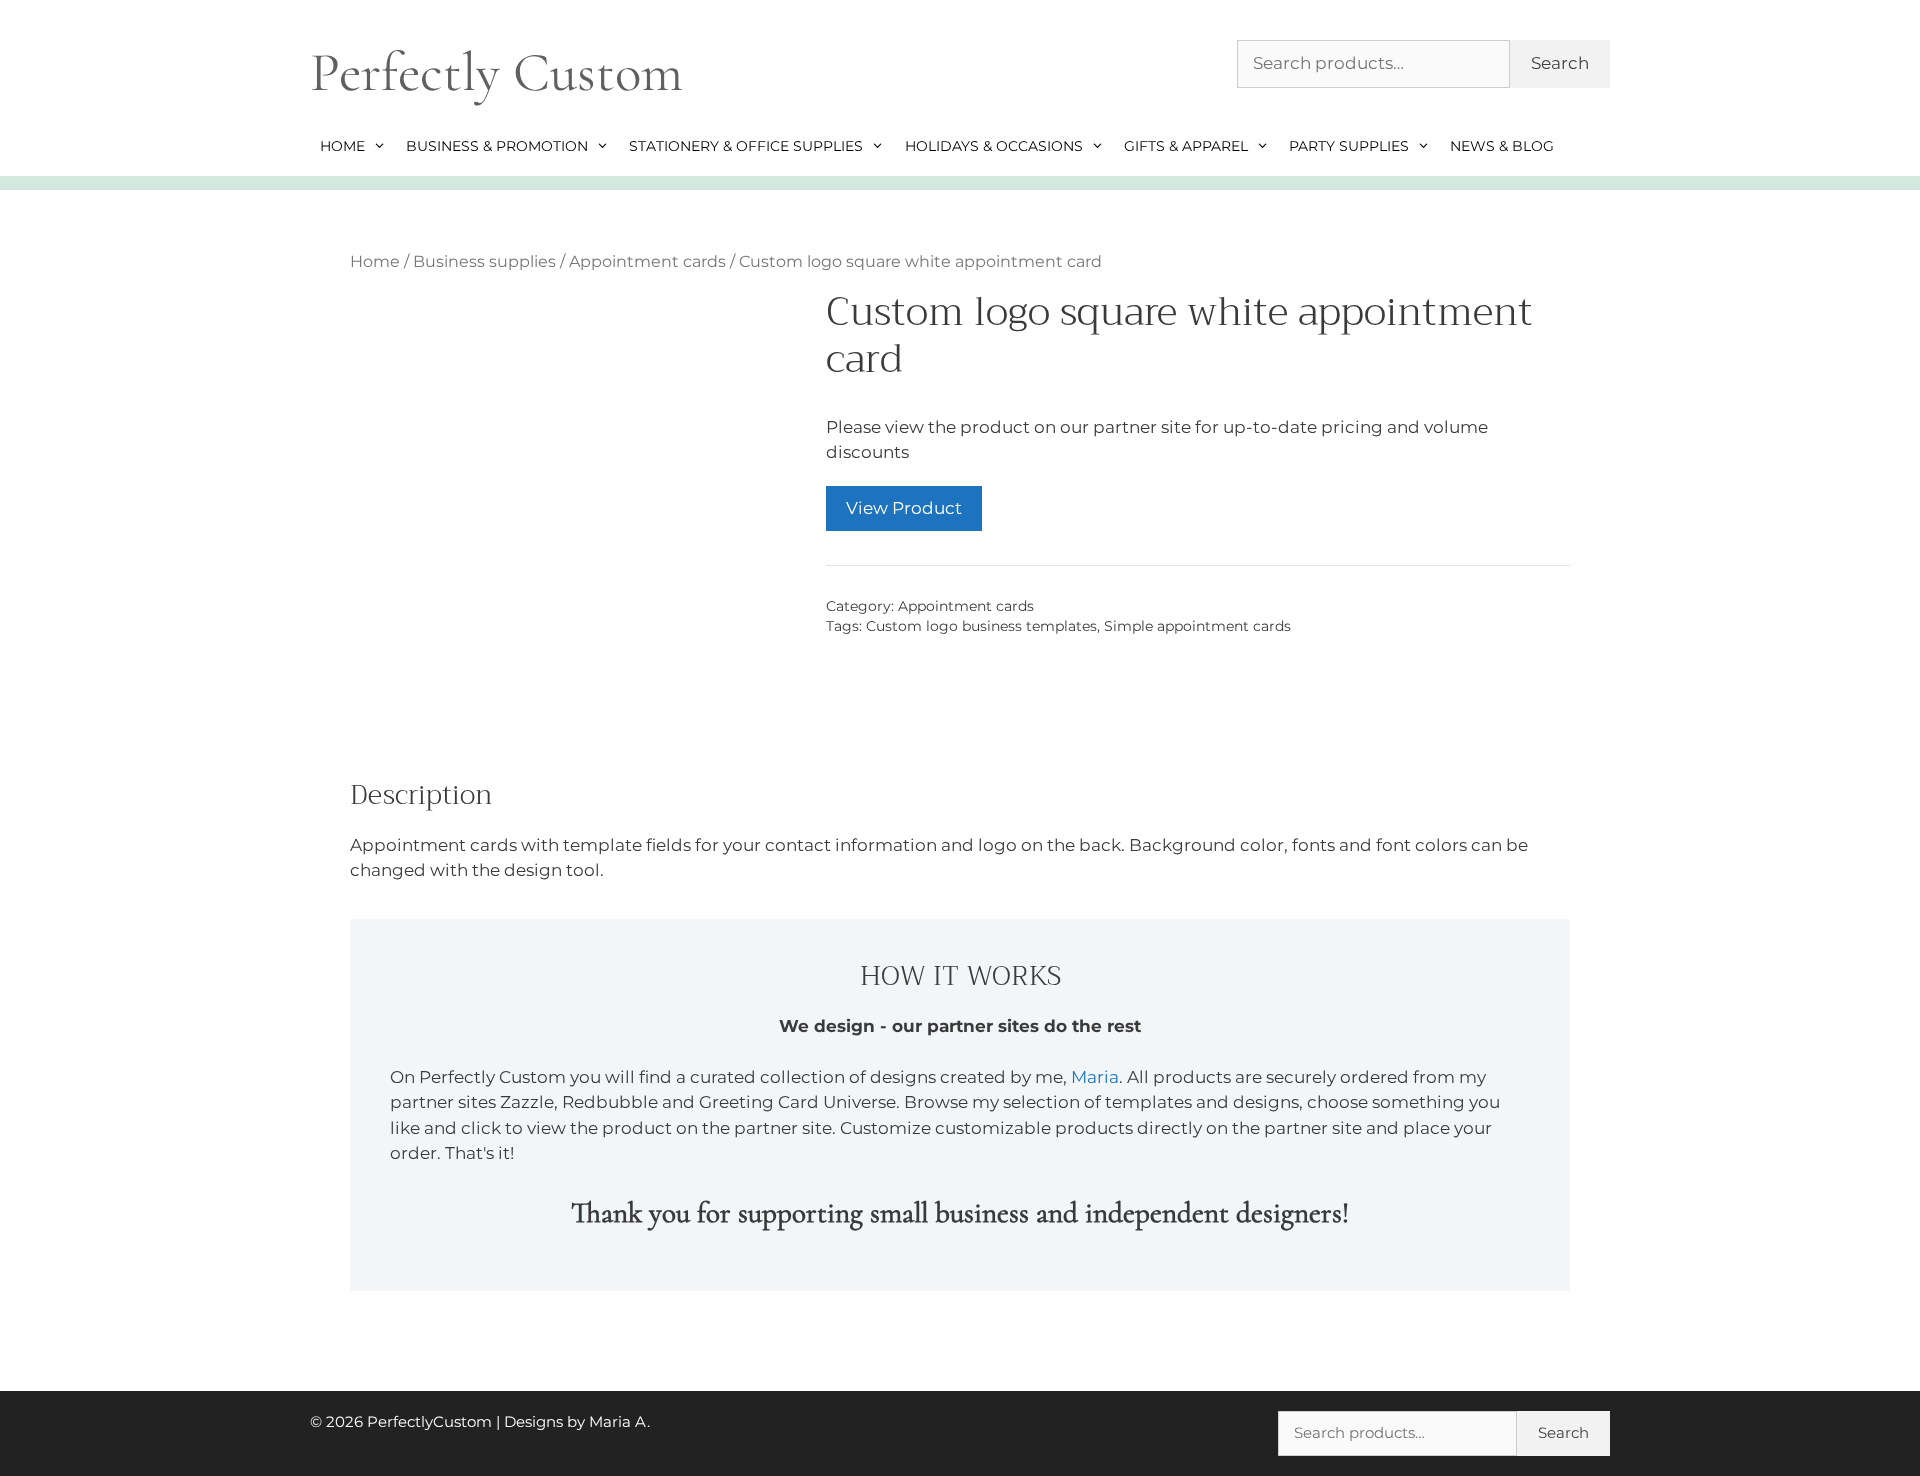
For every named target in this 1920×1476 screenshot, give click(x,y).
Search (1560, 63)
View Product (904, 508)
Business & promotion (497, 146)
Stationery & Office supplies (746, 146)
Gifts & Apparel (1186, 146)
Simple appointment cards (1197, 626)
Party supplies (1349, 146)
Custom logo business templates (981, 626)
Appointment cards (647, 261)
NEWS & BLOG (1502, 146)
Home (342, 146)
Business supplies (484, 261)
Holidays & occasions (994, 146)
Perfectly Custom (496, 72)
